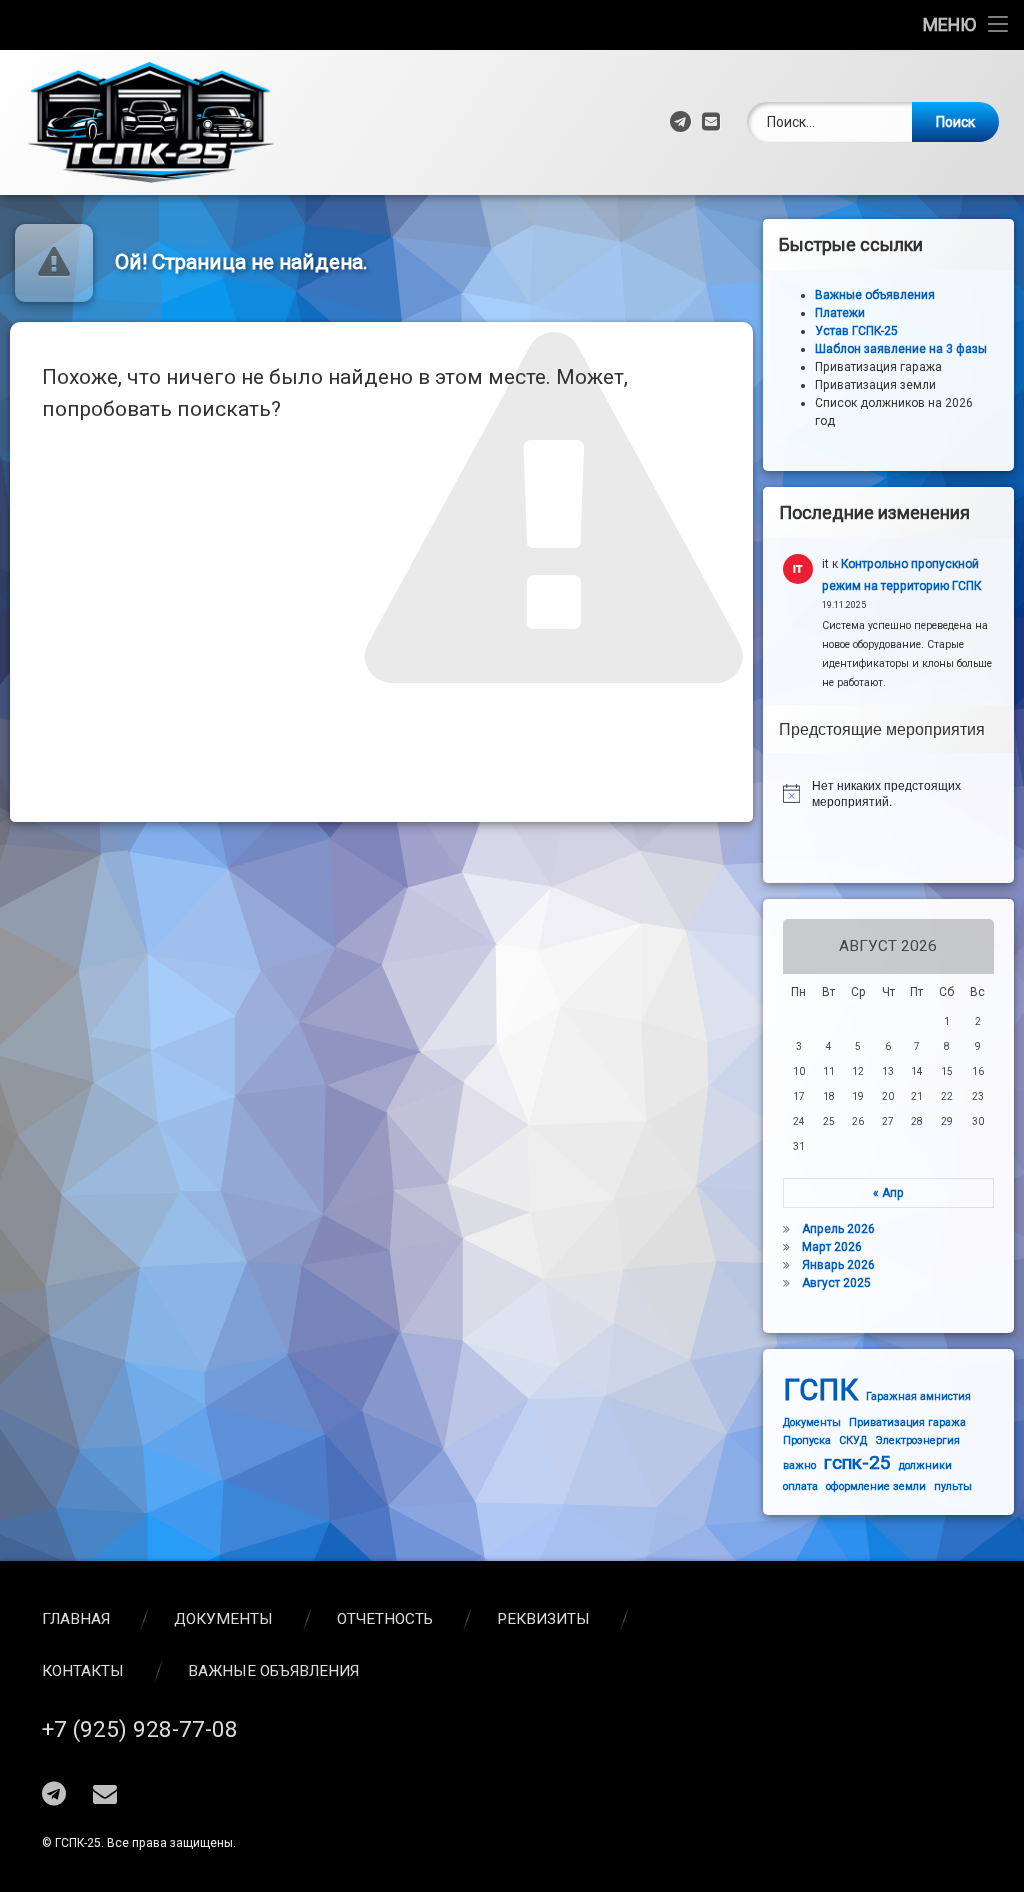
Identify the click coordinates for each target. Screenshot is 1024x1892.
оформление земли (876, 1486)
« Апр (888, 1193)
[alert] (888, 793)
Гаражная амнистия (918, 1396)
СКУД (853, 1440)
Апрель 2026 (838, 1229)
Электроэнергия (917, 1440)
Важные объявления (273, 1671)
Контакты (83, 1671)
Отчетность (385, 1619)
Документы (812, 1422)
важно (799, 1465)
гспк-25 (857, 1462)
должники (925, 1465)
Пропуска (807, 1440)
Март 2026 (832, 1247)
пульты (953, 1486)
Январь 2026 (838, 1265)
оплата (800, 1486)
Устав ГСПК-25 (856, 331)
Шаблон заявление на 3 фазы (901, 349)
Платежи (840, 313)
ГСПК (820, 1390)
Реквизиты (543, 1619)
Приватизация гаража (907, 1422)
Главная (76, 1619)
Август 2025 (836, 1283)
